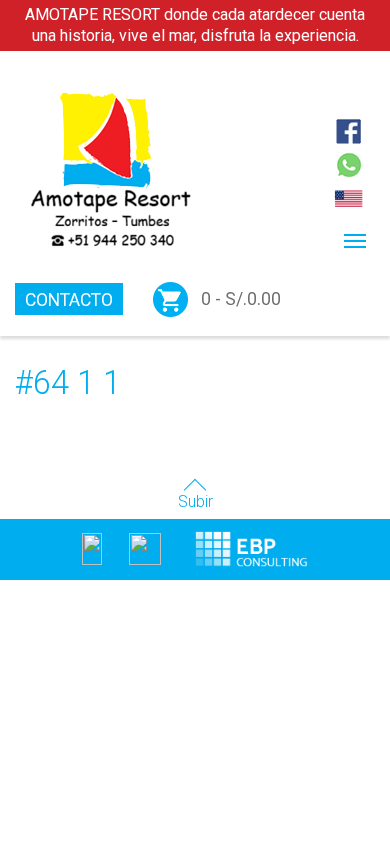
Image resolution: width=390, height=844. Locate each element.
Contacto (69, 300)
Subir (195, 501)
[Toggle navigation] (355, 241)
